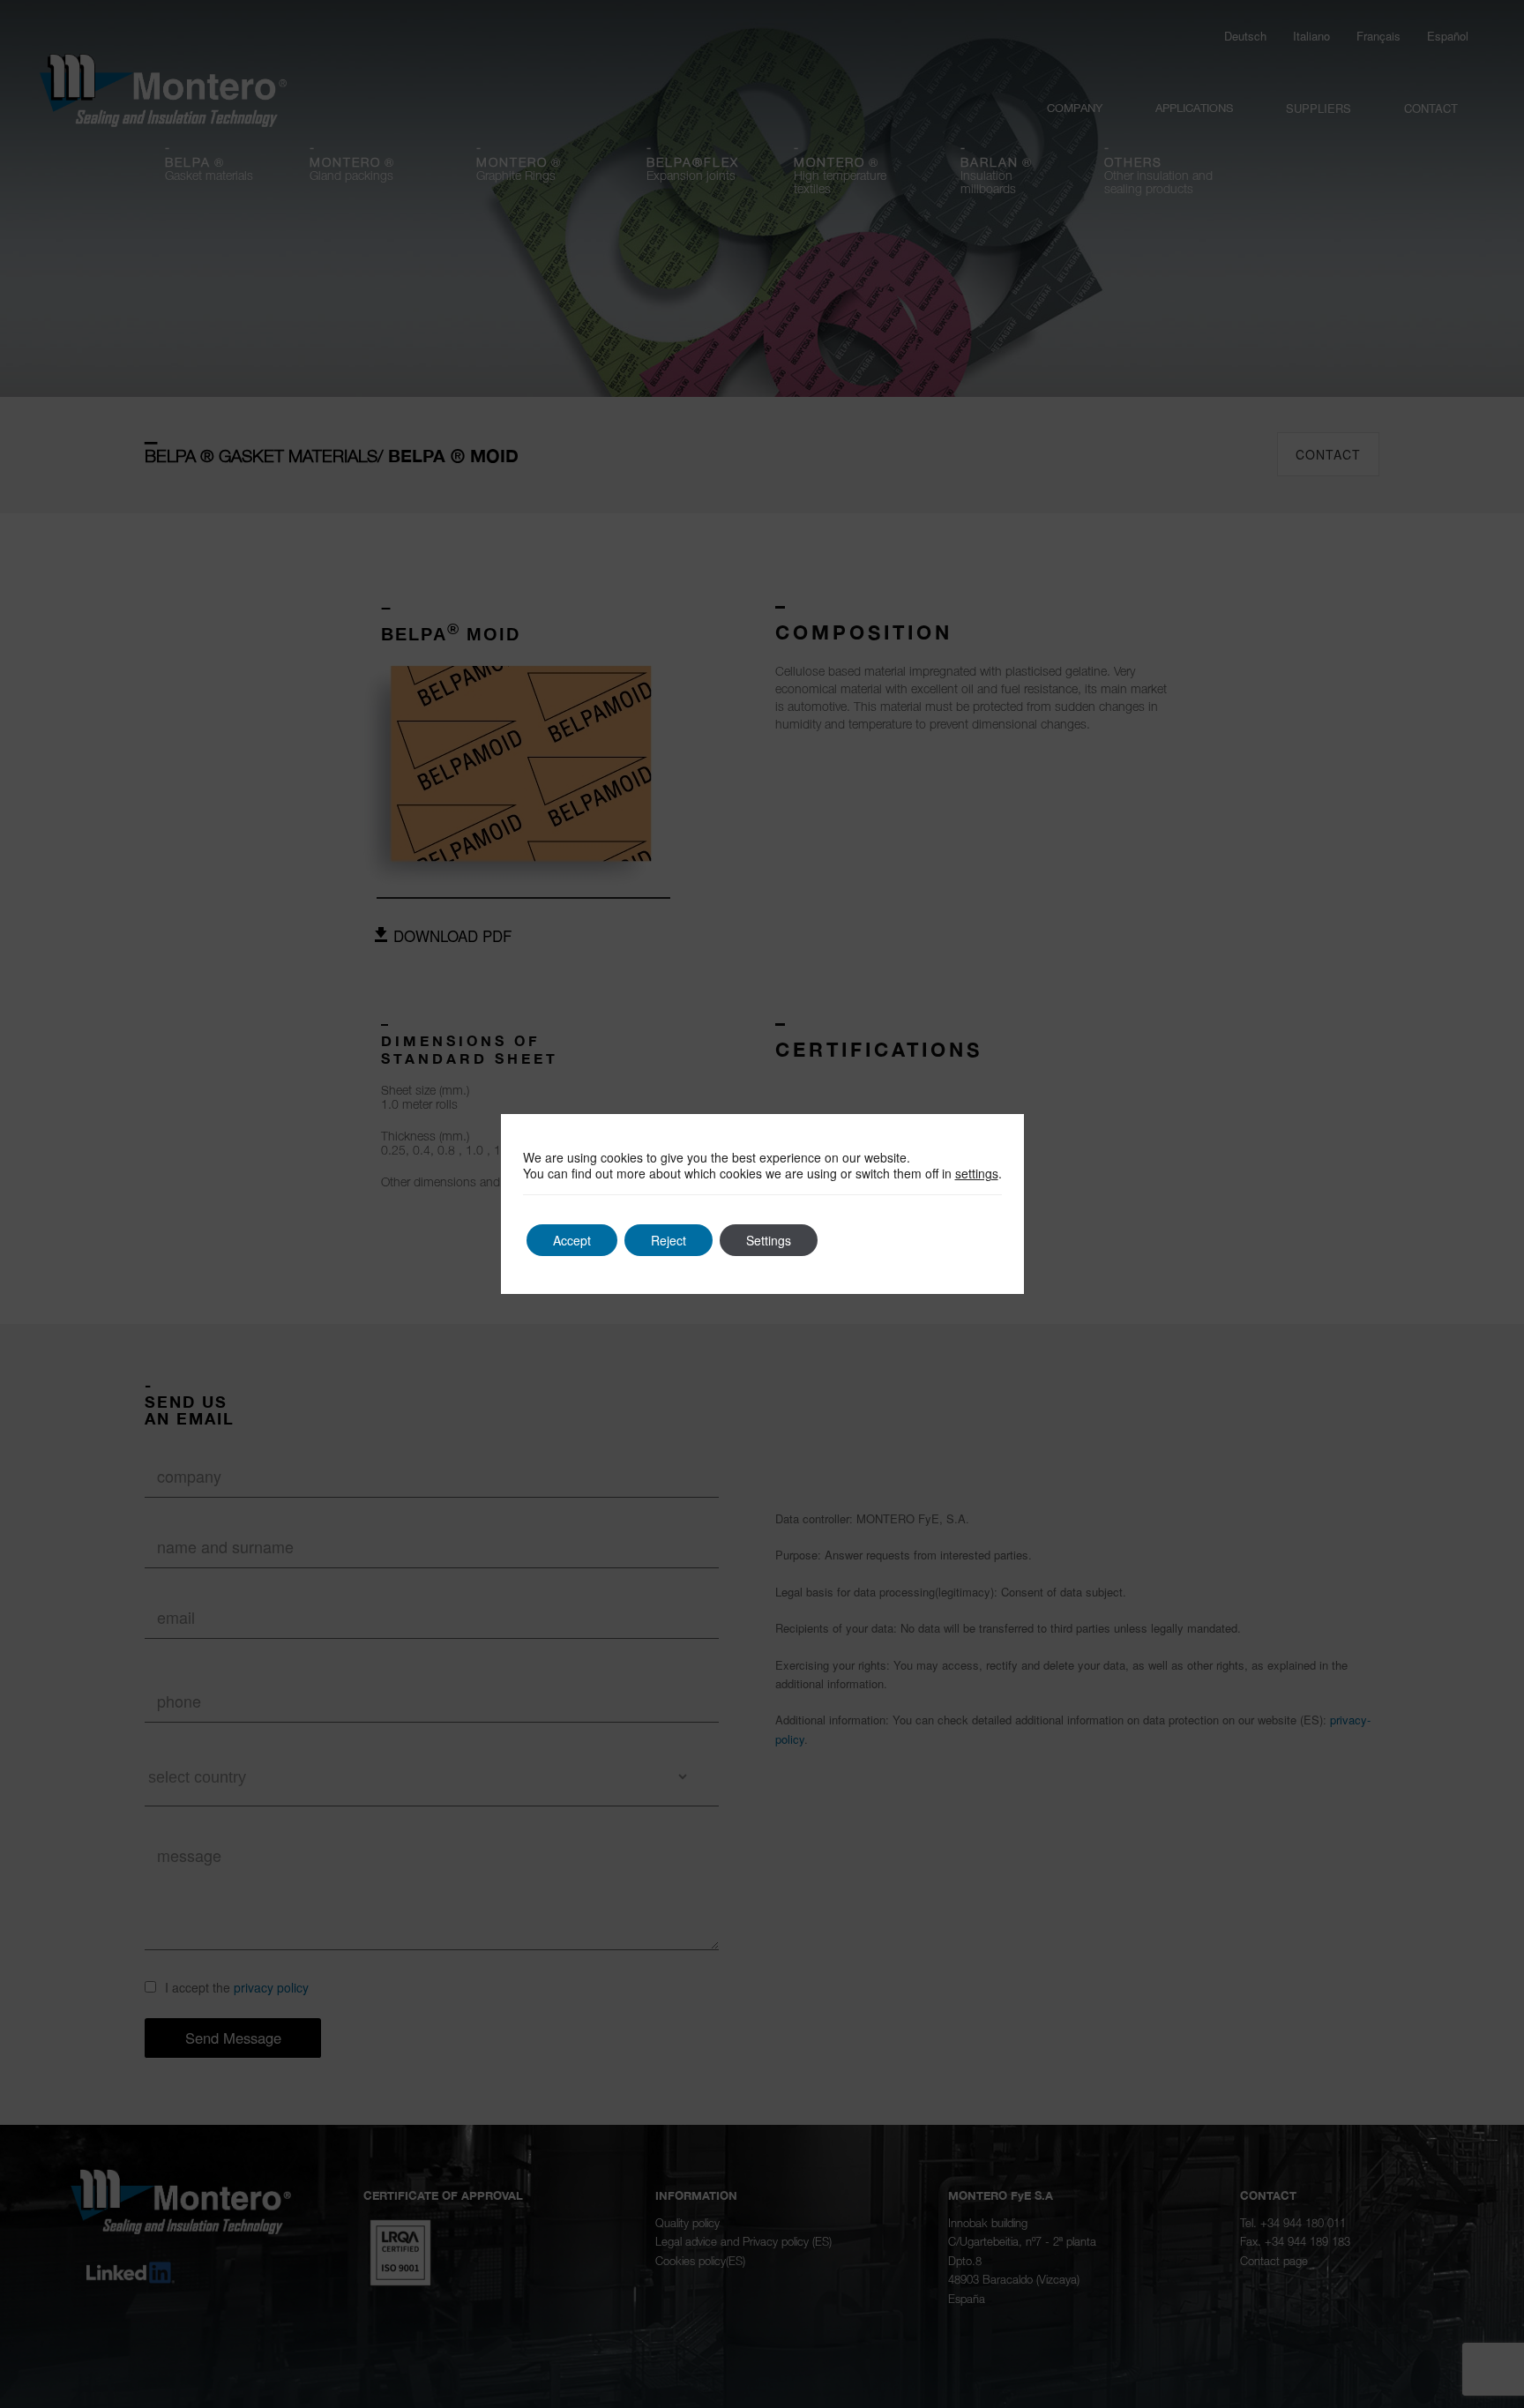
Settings (769, 1240)
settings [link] (977, 1173)
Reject (669, 1240)
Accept (572, 1240)
